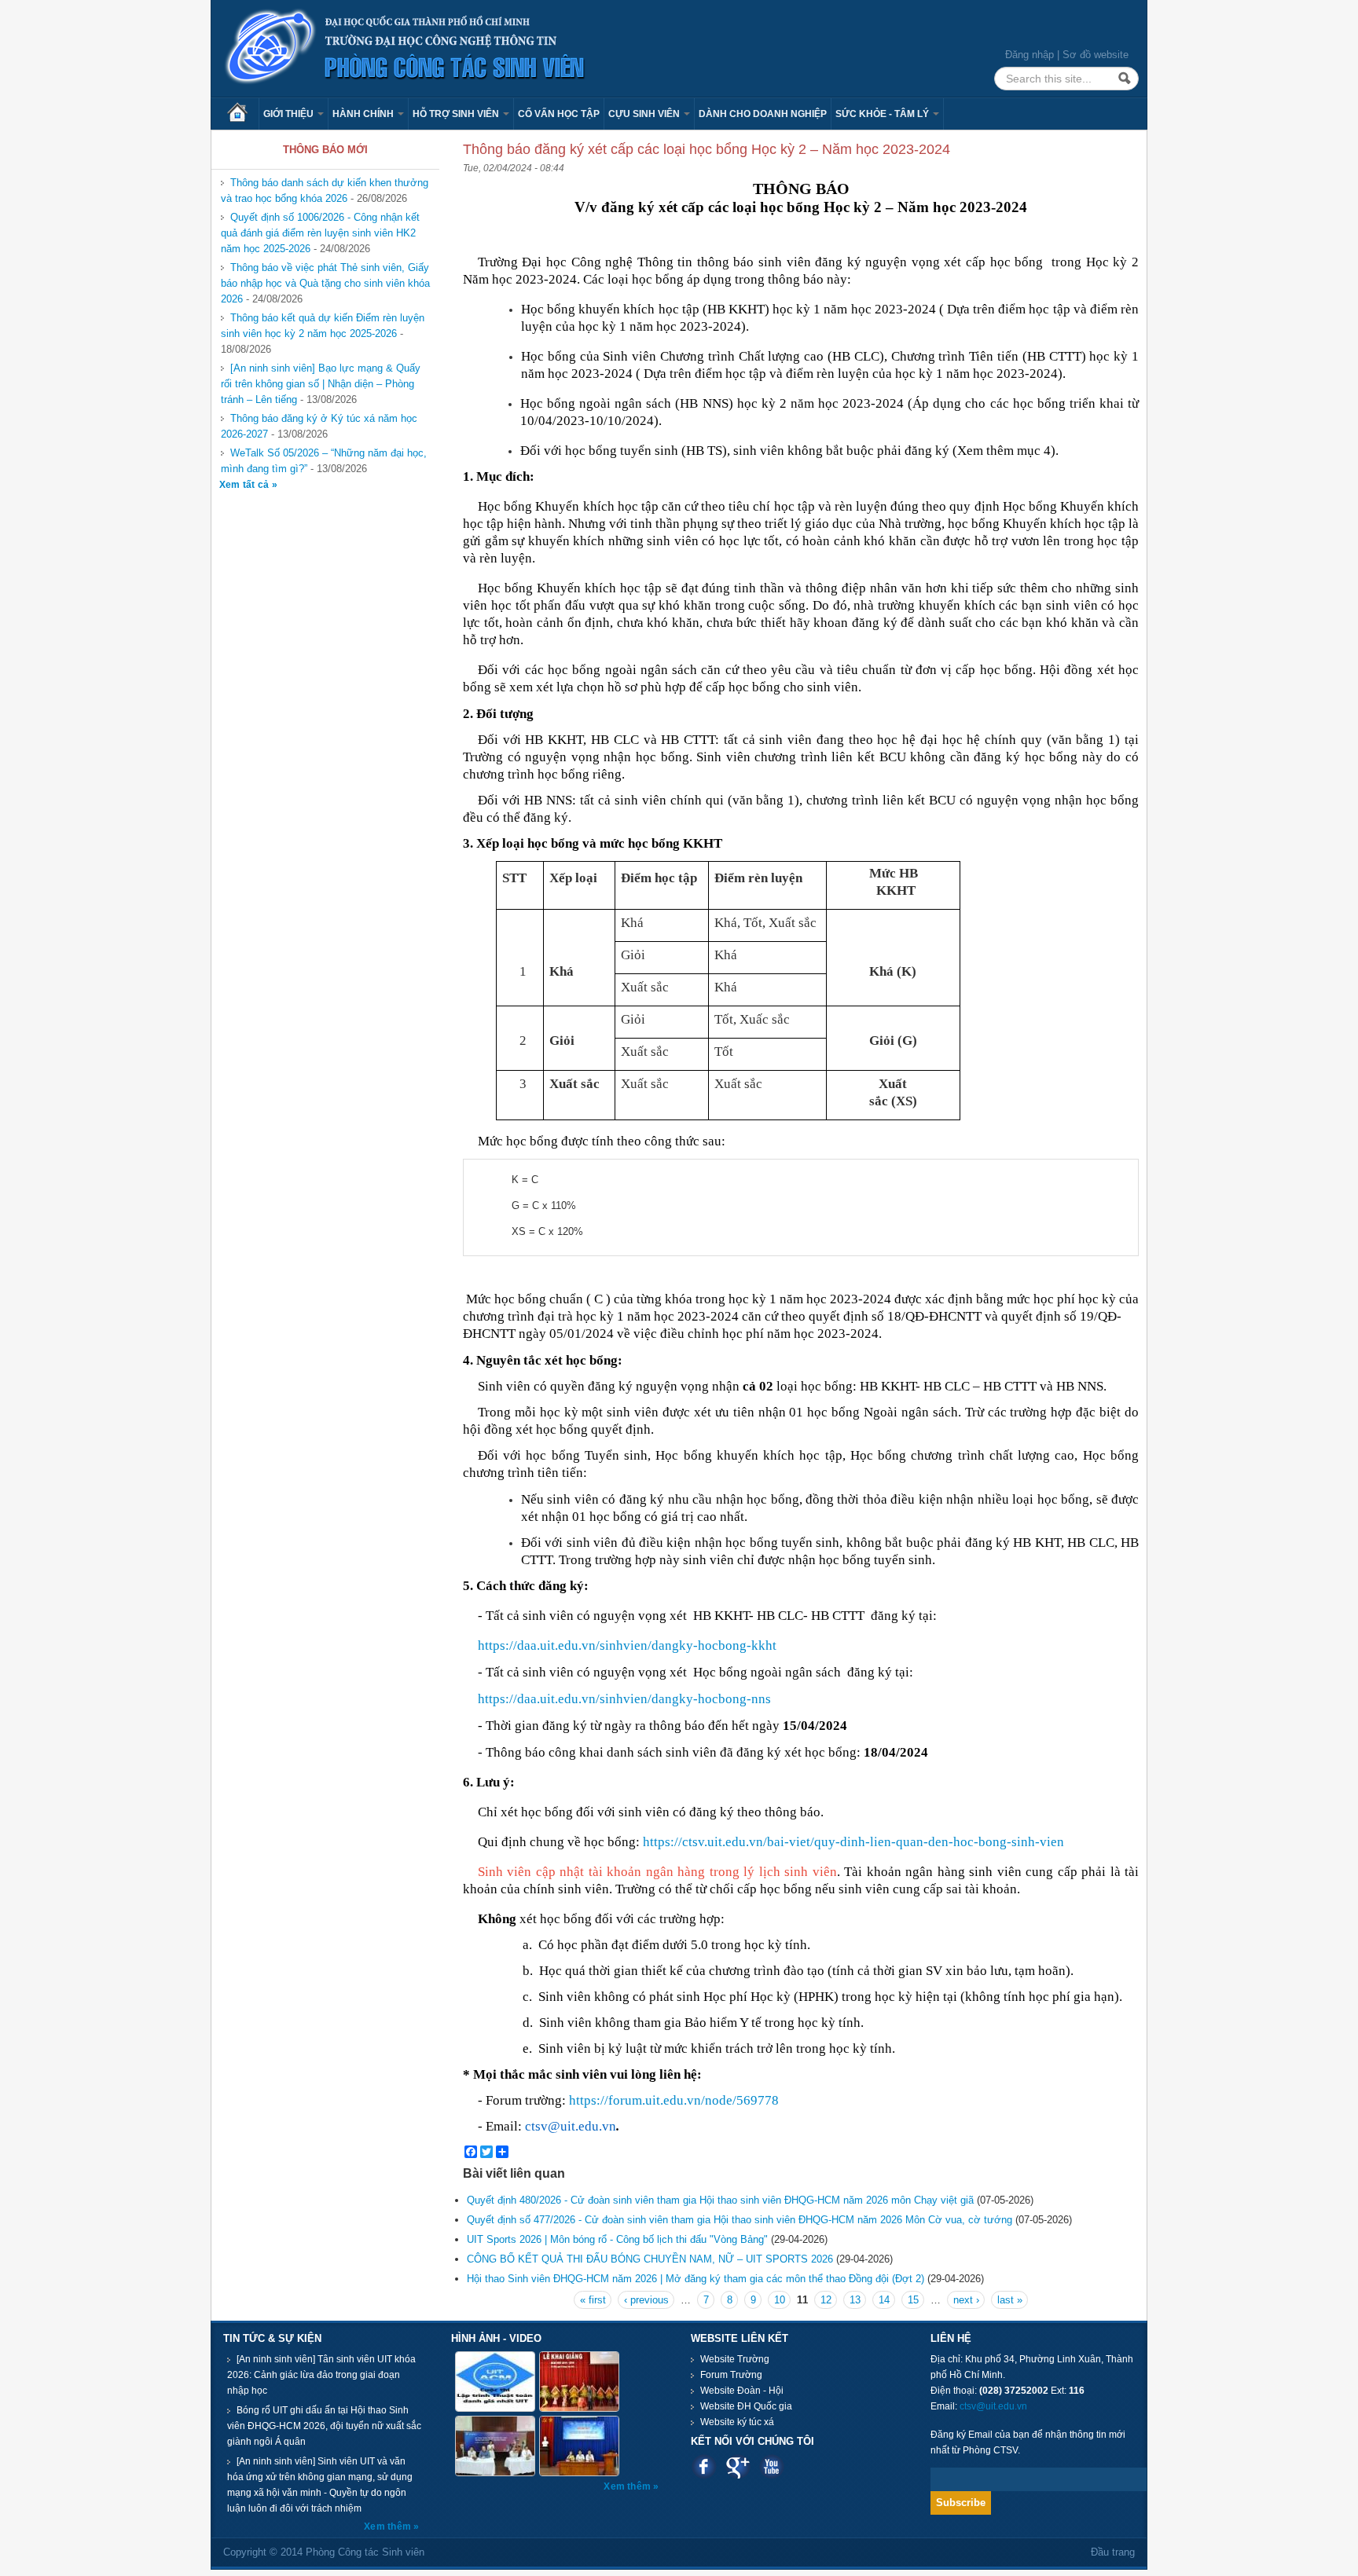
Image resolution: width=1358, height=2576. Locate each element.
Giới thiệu (290, 114)
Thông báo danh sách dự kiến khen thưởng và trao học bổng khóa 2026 (325, 191)
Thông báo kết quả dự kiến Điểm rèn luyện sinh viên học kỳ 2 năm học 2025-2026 (323, 326)
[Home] (406, 48)
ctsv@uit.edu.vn (993, 2406)
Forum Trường (731, 2375)
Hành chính (364, 114)
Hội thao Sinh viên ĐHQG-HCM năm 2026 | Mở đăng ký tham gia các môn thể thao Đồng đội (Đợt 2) (696, 2279)
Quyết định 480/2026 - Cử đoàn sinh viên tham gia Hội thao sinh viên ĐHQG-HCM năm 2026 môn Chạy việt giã (720, 2200)
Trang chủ (243, 114)
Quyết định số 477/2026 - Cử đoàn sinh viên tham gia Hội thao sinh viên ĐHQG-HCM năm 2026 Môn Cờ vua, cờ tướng (740, 2220)
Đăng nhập (1030, 55)
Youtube (771, 2466)
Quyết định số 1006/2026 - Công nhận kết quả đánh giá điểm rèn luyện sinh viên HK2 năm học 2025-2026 (320, 233)
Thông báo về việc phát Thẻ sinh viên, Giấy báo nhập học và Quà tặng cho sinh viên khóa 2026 (325, 283)
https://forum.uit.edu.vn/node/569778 (674, 2100)
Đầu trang (1113, 2552)
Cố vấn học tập (559, 114)
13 (855, 2300)
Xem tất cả (246, 485)
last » (1010, 2300)
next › (966, 2300)
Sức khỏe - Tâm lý (883, 114)
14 (884, 2300)
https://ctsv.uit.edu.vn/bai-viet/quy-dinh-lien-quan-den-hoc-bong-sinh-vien (853, 1842)
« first (593, 2300)
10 (780, 2300)
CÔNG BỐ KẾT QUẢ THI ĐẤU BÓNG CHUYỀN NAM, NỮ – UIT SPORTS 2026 (650, 2259)
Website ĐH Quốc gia (746, 2406)
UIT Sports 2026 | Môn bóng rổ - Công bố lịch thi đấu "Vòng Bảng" (617, 2239)
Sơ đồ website (1096, 55)
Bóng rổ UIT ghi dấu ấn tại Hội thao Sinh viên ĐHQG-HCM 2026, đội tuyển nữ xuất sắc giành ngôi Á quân (324, 2426)
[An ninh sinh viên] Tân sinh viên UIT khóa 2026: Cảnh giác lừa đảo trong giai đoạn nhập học (321, 2375)
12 (826, 2300)
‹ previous (646, 2300)
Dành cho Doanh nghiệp (763, 114)
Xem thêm (389, 2527)
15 (913, 2300)
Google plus (738, 2466)
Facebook (704, 2466)
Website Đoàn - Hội (742, 2391)
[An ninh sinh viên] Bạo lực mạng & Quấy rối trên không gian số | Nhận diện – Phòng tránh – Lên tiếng (321, 384)
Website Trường (735, 2359)
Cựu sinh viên (645, 114)
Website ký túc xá (737, 2422)
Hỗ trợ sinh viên (457, 114)
